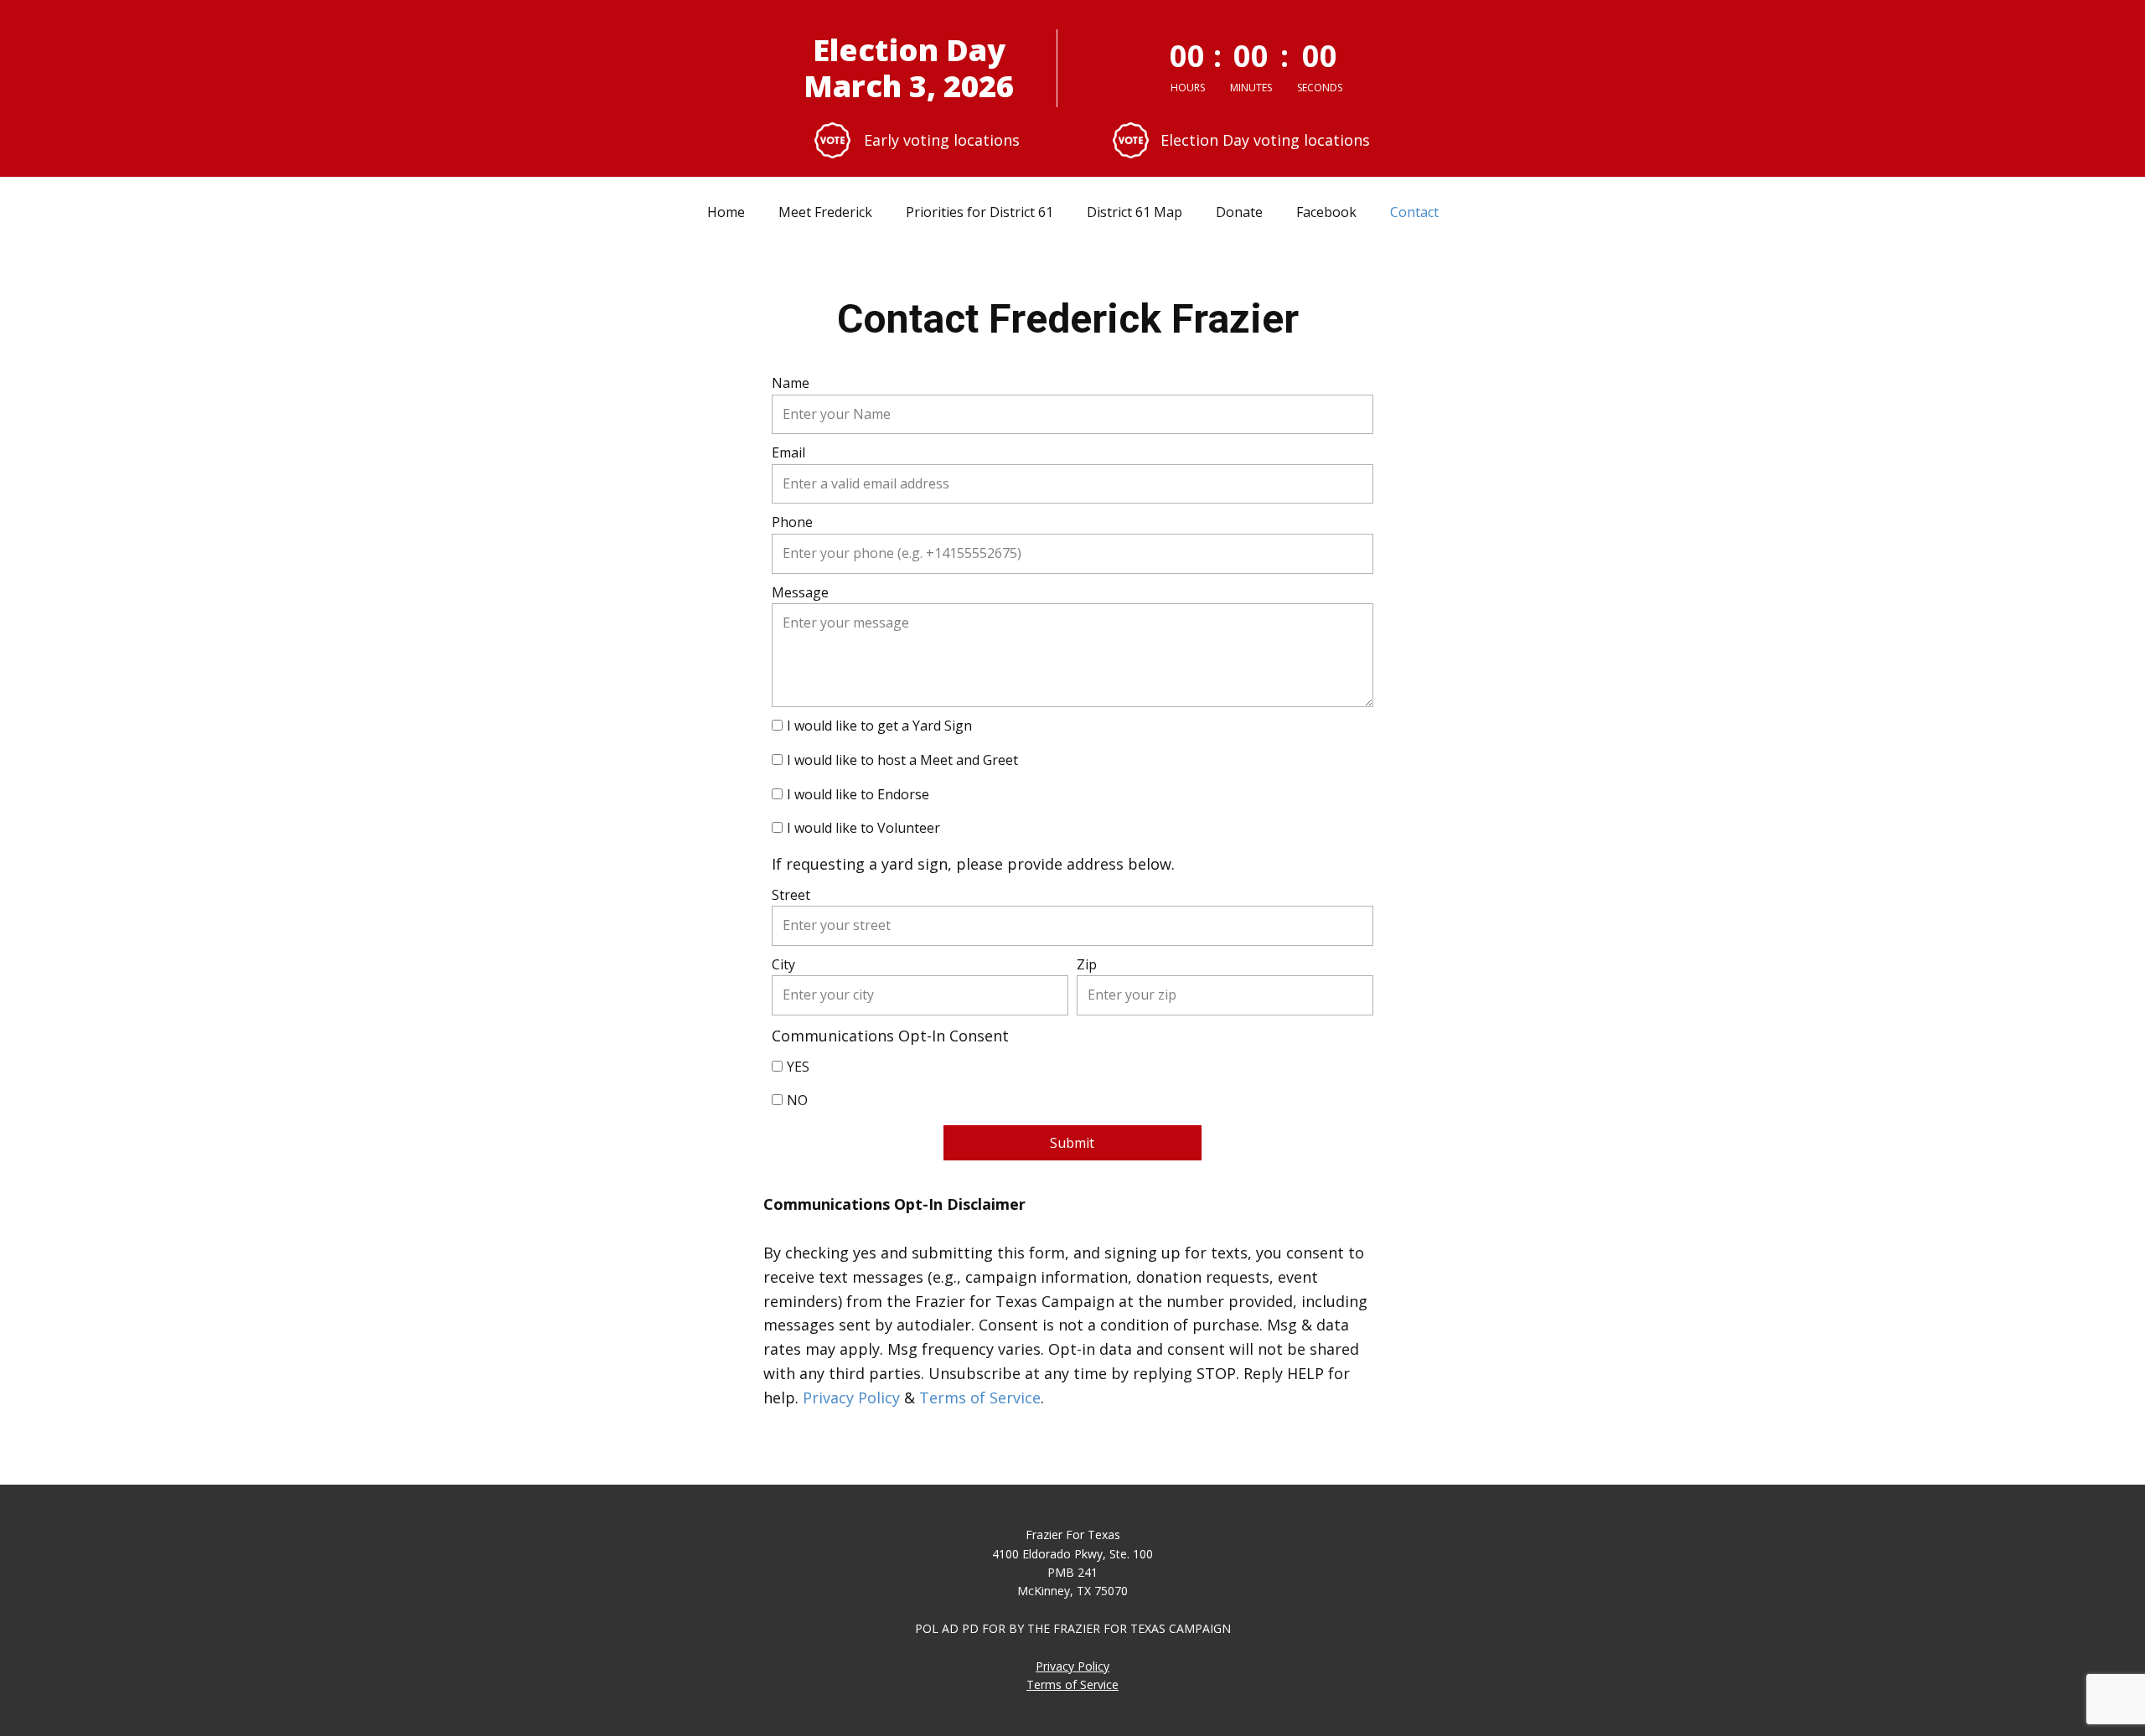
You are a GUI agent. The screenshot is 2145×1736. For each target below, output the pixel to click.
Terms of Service (980, 1398)
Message (800, 592)
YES (798, 1067)
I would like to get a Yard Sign (879, 726)
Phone (792, 522)
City (783, 964)
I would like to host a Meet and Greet (902, 760)
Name (791, 383)
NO (797, 1100)
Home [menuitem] (726, 212)
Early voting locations (944, 140)
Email (788, 452)
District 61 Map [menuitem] (1135, 212)
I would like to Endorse (858, 794)
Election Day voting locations (1265, 140)
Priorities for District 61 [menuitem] (979, 212)
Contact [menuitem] (1414, 212)
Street (791, 895)
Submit (1072, 1143)
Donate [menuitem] (1239, 212)
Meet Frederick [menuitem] (825, 212)
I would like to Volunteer (863, 828)
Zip (1087, 964)
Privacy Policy (851, 1398)
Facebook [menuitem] (1326, 212)
